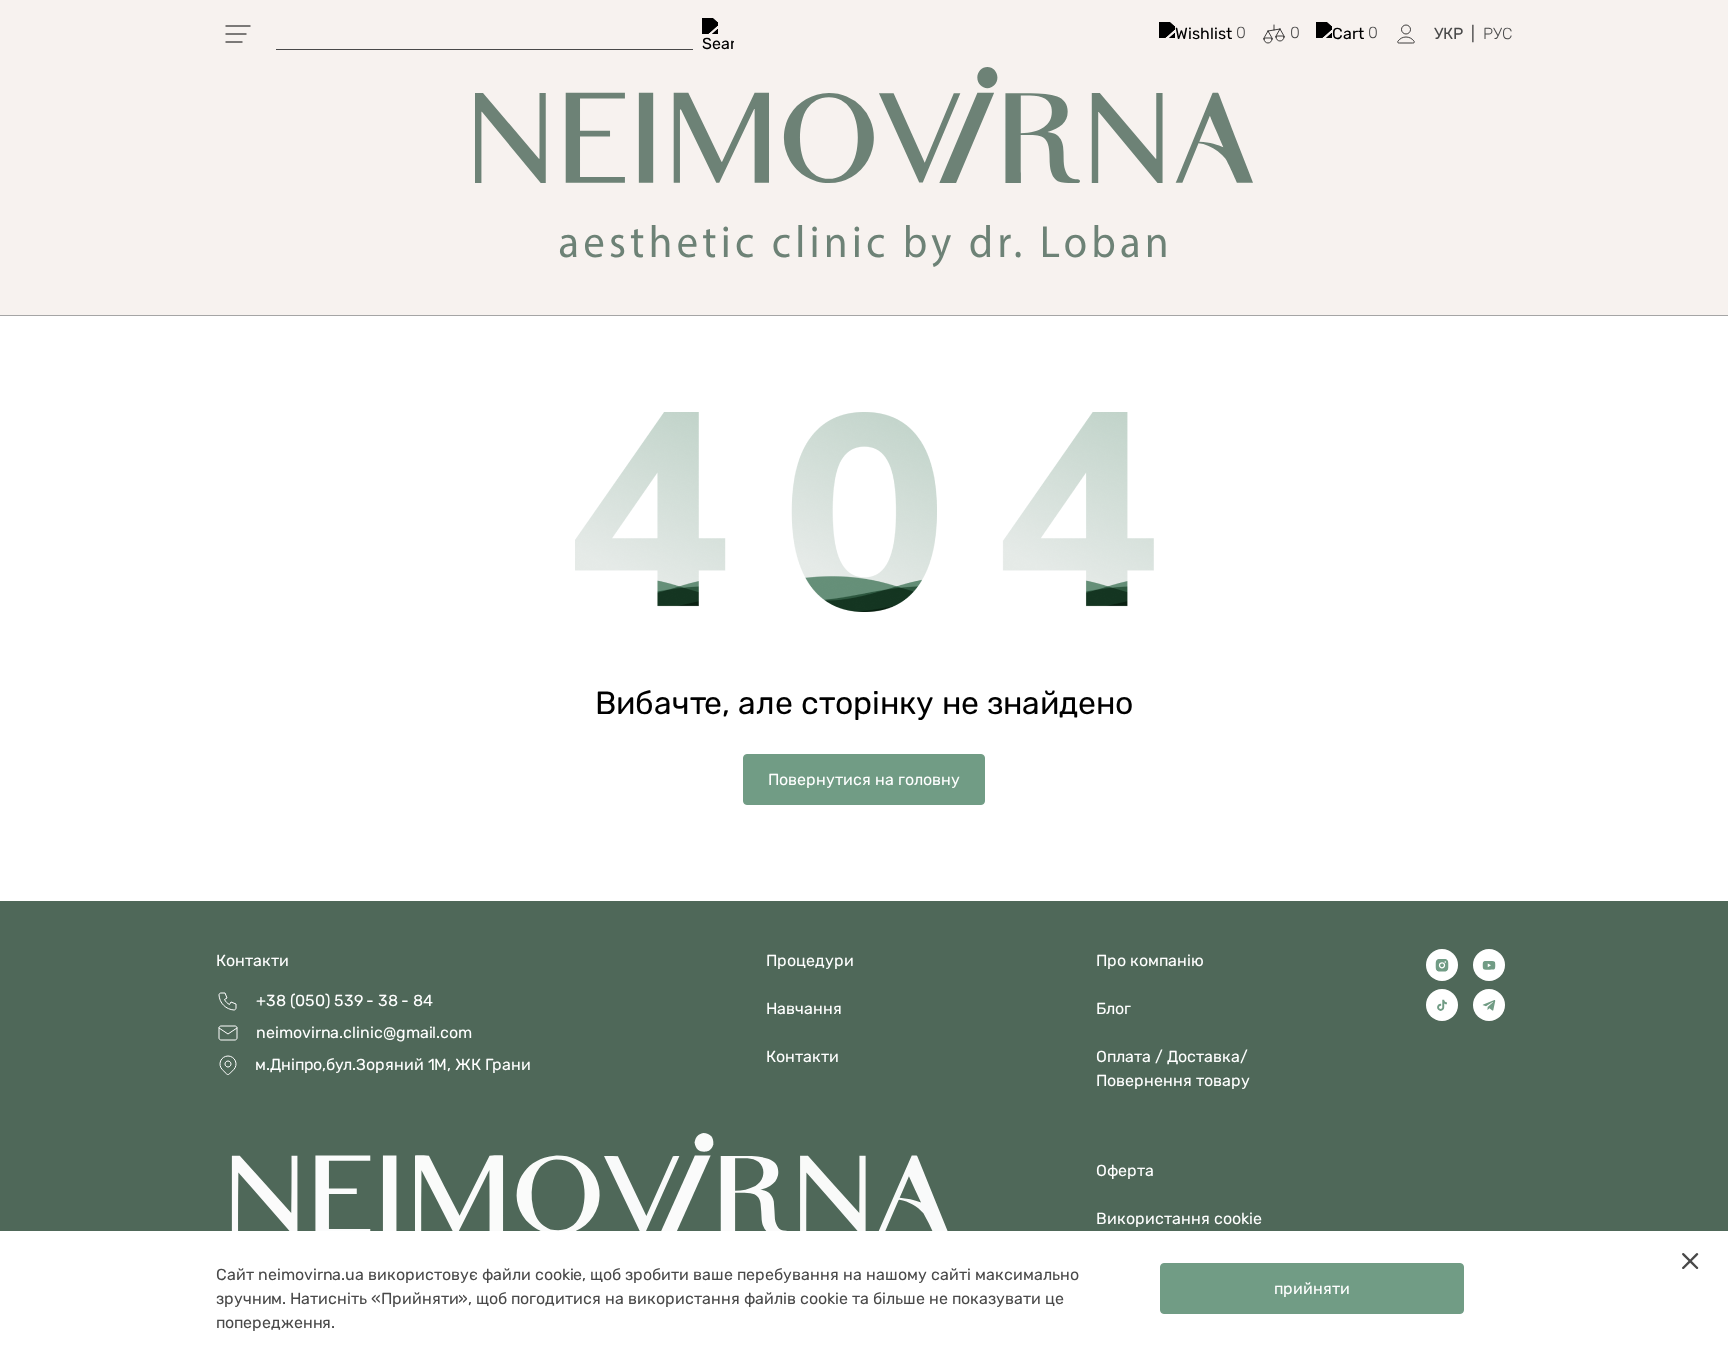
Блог (1113, 1008)
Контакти (252, 960)
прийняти (1312, 1288)
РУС (1497, 33)
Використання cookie (1179, 1218)
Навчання (804, 1008)
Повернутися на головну (864, 779)
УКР (1448, 33)
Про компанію (1150, 960)
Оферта (1125, 1170)
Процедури (810, 960)
